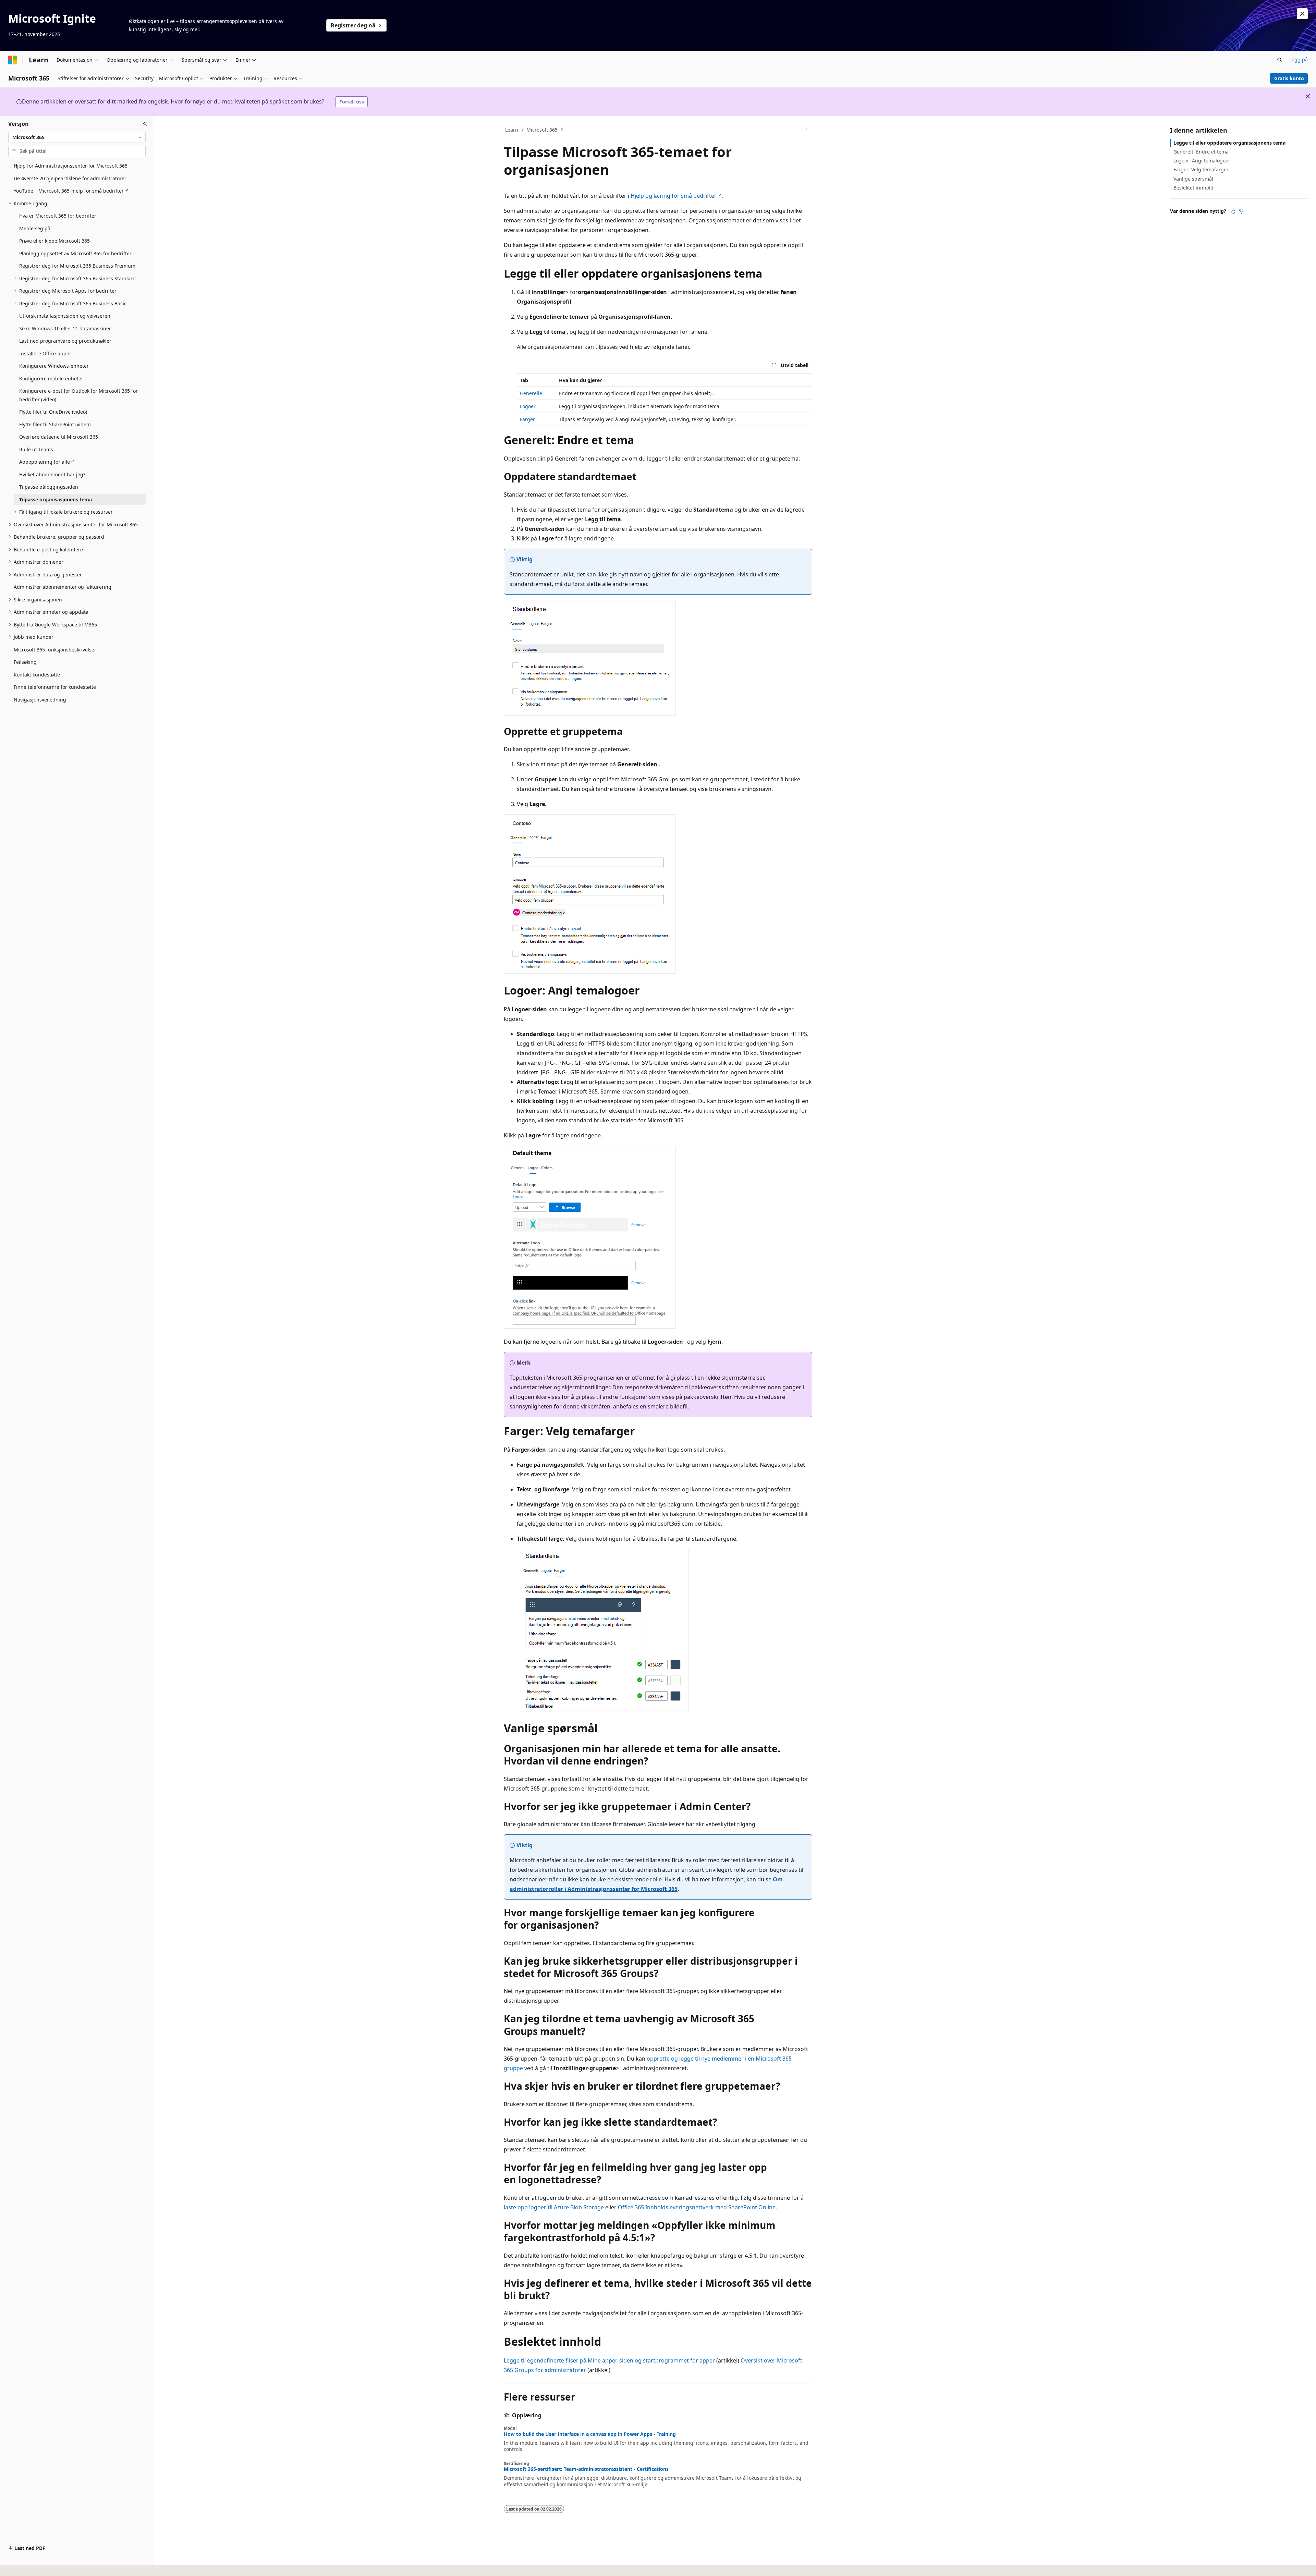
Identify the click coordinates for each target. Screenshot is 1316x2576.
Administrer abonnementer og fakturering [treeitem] (63, 587)
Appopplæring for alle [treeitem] (45, 462)
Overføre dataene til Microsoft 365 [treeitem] (59, 437)
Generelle (531, 393)
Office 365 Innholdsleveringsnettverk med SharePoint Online (697, 2207)
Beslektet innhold (1193, 188)
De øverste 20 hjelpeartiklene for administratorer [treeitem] (70, 178)
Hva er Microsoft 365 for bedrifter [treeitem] (58, 216)
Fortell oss (352, 102)
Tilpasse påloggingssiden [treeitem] (49, 487)
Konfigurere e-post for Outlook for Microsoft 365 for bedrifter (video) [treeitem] (78, 395)
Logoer (528, 406)
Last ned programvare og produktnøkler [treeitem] (65, 341)
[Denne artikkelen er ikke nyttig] (1241, 211)
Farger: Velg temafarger (1201, 169)
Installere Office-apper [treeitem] (45, 353)
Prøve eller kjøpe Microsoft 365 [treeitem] (54, 241)
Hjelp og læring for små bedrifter (674, 196)
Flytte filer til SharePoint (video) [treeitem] (55, 424)
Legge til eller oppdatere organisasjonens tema (1229, 143)
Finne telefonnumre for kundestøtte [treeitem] (55, 687)
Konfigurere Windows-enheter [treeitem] (54, 366)
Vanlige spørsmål (1193, 179)
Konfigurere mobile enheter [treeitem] (51, 379)
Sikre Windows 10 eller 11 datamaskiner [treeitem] (65, 328)
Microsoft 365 (542, 130)
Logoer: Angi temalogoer (1202, 161)
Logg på (1299, 59)
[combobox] (77, 137)
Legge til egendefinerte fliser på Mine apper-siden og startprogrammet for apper (609, 2360)
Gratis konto (1289, 78)
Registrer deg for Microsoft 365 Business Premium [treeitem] (77, 266)
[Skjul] (145, 124)
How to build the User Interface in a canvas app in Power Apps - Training (590, 2434)
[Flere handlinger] (806, 130)
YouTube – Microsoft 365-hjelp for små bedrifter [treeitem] (69, 191)
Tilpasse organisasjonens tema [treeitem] (56, 499)
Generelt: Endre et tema (1201, 152)
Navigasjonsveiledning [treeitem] (40, 700)
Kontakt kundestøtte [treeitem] (37, 675)
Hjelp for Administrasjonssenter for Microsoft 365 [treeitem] (71, 166)
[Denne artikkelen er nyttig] (1233, 211)
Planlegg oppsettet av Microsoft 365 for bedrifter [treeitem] (75, 253)
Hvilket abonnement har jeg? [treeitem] (52, 474)
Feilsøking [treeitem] (25, 662)
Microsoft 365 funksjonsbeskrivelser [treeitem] (55, 650)
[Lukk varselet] (1302, 14)
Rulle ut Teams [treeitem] (36, 449)
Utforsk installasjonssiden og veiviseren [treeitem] (65, 316)
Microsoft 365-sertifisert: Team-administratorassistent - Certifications (586, 2469)
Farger (527, 419)
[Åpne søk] (1280, 60)
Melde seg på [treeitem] (35, 228)
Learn (512, 130)
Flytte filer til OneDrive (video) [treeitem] (53, 412)
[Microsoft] (13, 60)
